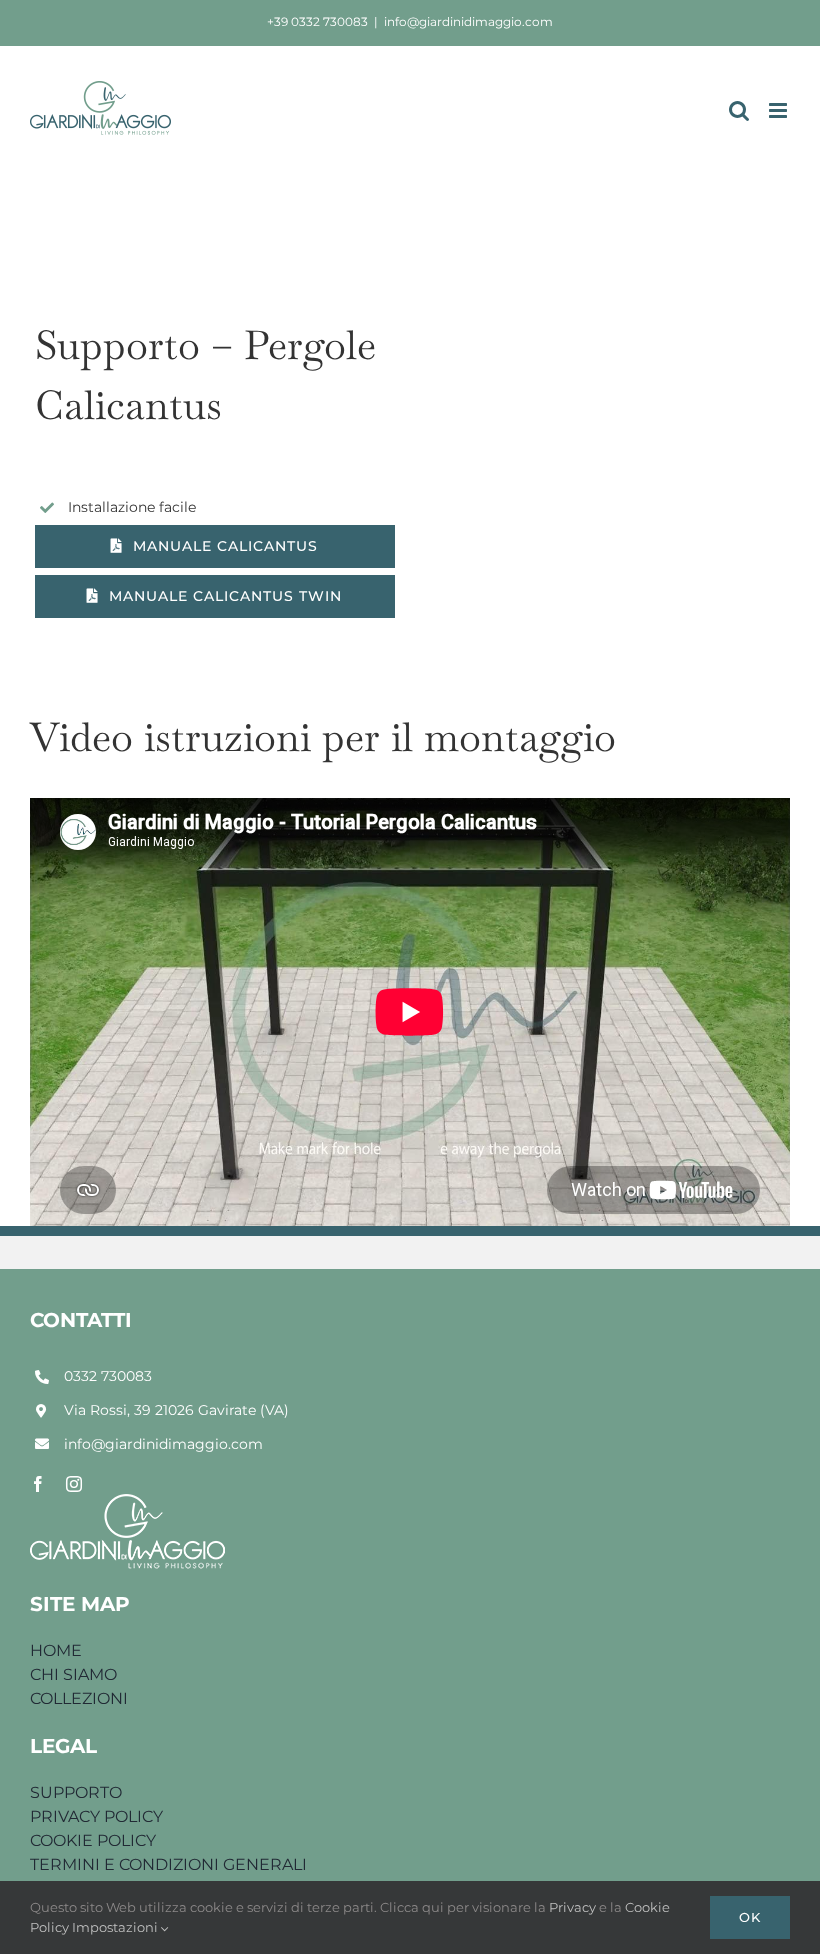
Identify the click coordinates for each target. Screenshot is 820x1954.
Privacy (574, 1907)
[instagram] (74, 1484)
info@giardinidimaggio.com (468, 21)
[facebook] (38, 1484)
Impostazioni (116, 1927)
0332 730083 (108, 1376)
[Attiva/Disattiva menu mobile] (779, 110)
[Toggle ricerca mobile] (739, 110)
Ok (750, 1917)
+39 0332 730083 (317, 21)
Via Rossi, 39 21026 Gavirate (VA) (176, 1410)
